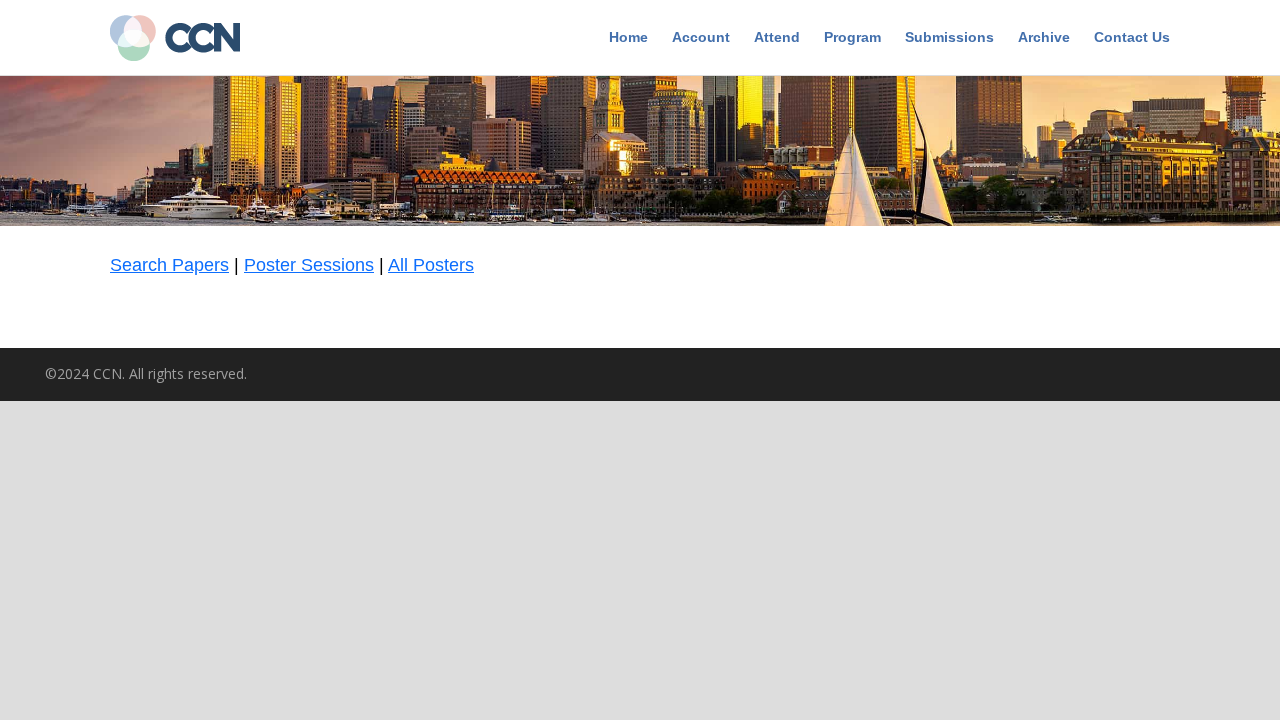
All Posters (431, 265)
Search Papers (169, 265)
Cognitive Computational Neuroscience (185, 40)
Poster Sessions (309, 265)
